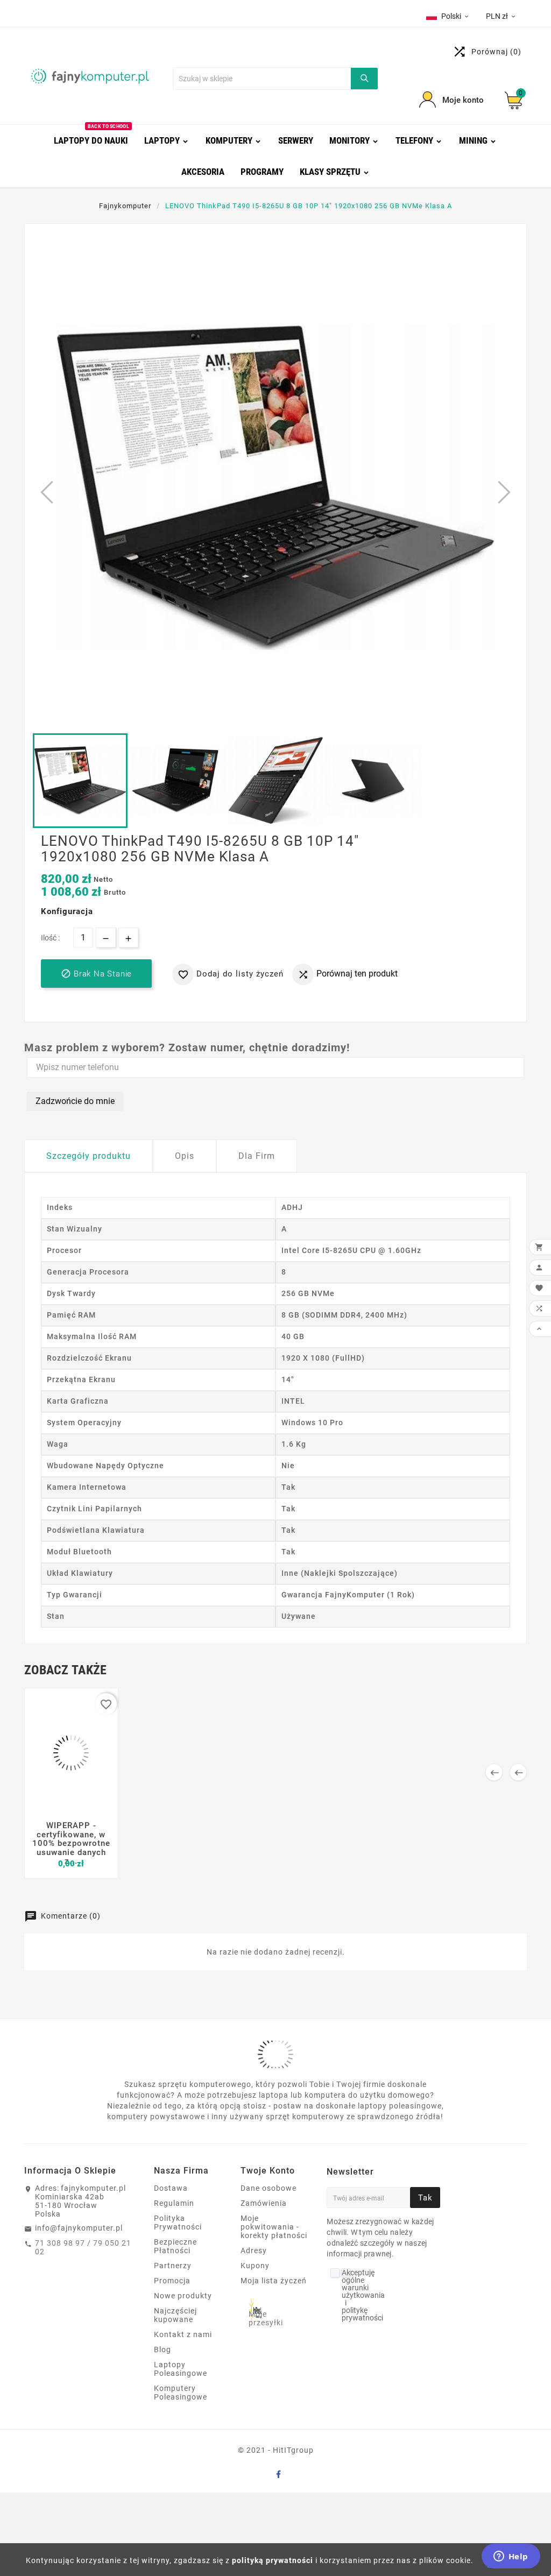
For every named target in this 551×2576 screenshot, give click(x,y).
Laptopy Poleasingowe (181, 2369)
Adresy (254, 2251)
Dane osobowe (269, 2188)
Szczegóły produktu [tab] (89, 1156)
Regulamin (174, 2203)
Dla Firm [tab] (257, 1156)
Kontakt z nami (183, 2334)
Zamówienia (264, 2203)
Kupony (255, 2266)
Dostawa (171, 2188)
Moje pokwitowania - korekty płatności (274, 2227)
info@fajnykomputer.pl (79, 2228)
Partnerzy (173, 2266)
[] (364, 79)
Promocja (172, 2281)
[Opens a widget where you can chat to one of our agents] (511, 2557)
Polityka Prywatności (178, 2223)
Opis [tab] (185, 1156)
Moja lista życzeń (274, 2281)
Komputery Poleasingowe (181, 2393)
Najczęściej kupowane (175, 2315)
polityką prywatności (273, 2560)
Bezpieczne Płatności (175, 2246)
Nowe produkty (183, 2296)
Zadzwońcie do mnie (75, 1101)
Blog (163, 2349)
